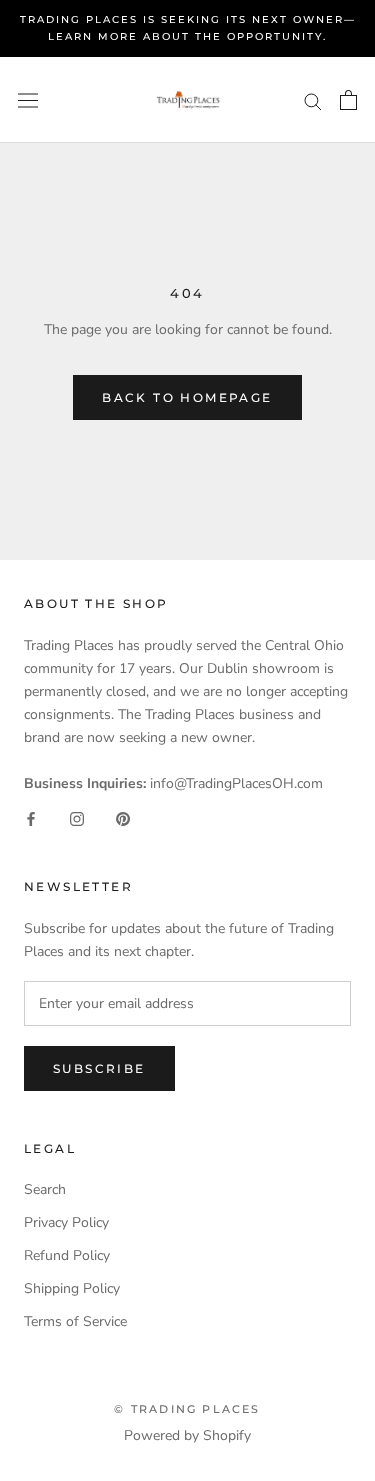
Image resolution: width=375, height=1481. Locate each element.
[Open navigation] (28, 100)
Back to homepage (187, 397)
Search (45, 1189)
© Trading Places (187, 1409)
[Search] (313, 100)
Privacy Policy (66, 1222)
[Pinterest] (123, 817)
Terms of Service (75, 1321)
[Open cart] (348, 100)
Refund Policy (67, 1255)
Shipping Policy (72, 1288)
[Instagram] (77, 817)
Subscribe (99, 1068)
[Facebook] (31, 817)
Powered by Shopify (187, 1435)
